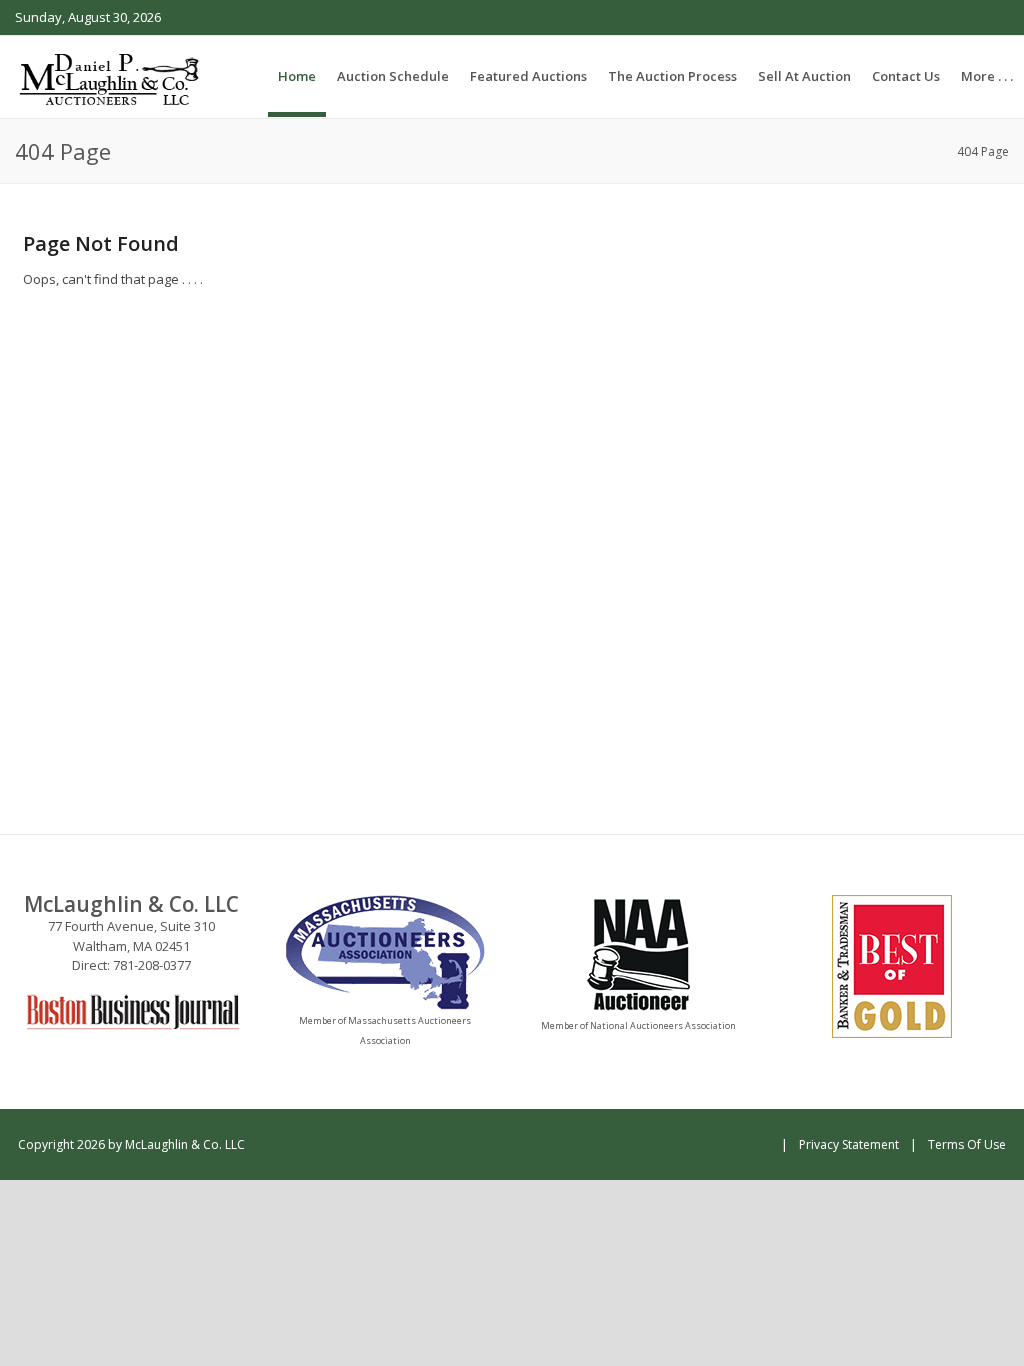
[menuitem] (393, 76)
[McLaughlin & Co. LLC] (111, 76)
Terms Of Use (967, 1144)
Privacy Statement (849, 1144)
